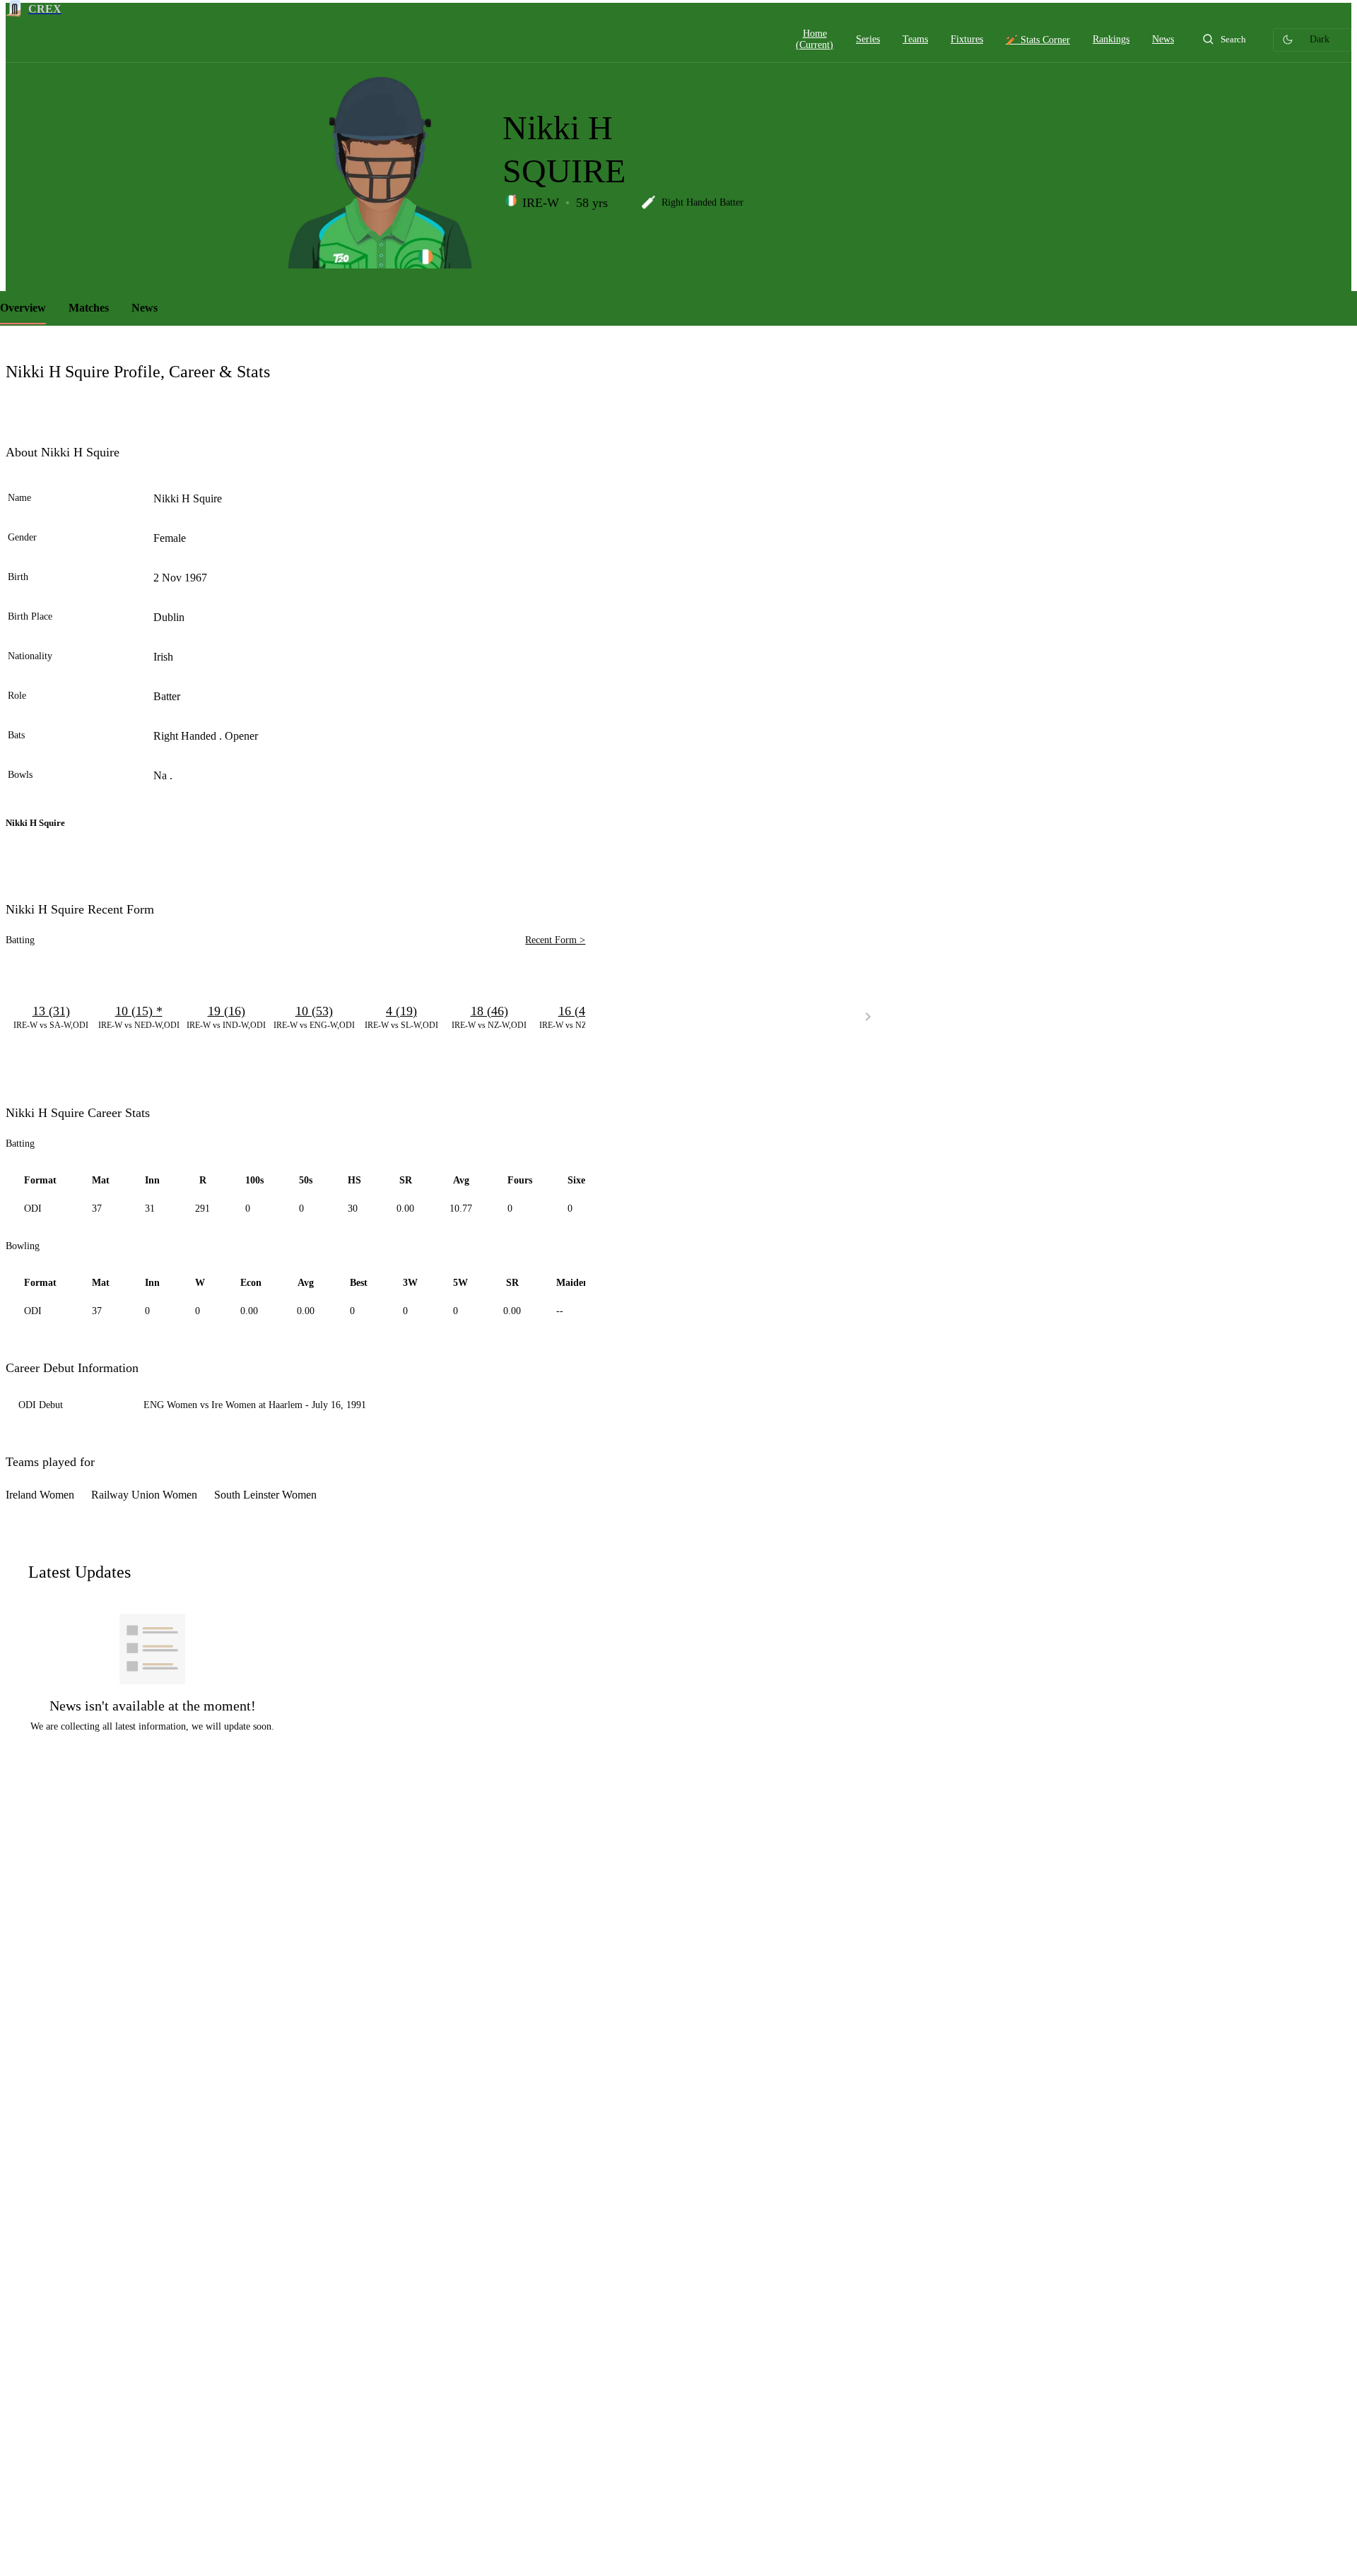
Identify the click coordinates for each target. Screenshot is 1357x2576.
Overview (23, 308)
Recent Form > (555, 940)
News (145, 308)
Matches (89, 308)
